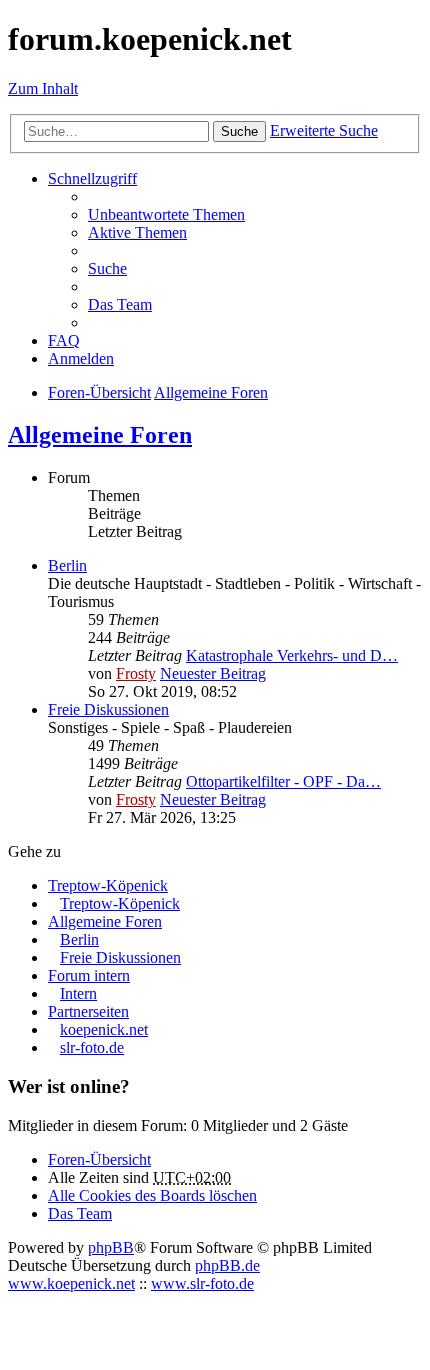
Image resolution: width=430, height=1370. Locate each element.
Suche (239, 131)
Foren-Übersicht (99, 1159)
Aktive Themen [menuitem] (137, 232)
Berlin (67, 565)
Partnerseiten (88, 1011)
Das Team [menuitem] (120, 304)
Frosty (136, 673)
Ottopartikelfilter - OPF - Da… (283, 781)
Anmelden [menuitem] (81, 358)
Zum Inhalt (43, 88)
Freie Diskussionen (108, 709)
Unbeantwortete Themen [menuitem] (166, 214)
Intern (78, 993)
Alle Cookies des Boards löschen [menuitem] (152, 1195)
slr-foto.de (92, 1047)
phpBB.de (227, 1265)
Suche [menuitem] (107, 268)
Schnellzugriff (92, 178)
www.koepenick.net (71, 1283)
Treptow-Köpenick (108, 885)
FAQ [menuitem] (64, 340)
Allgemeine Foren (100, 435)
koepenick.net (104, 1029)
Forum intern (89, 975)
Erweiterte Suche (324, 130)
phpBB (111, 1247)
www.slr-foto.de (202, 1283)
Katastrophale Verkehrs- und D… (292, 655)
